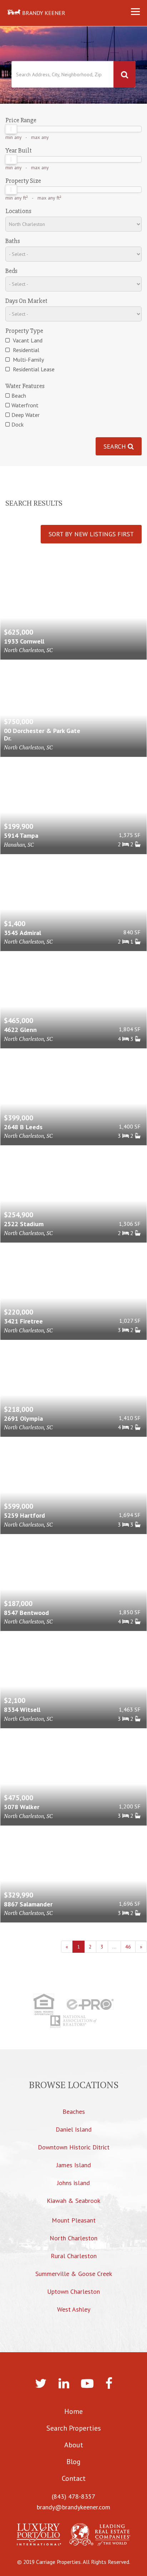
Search (116, 446)
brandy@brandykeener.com (73, 2507)
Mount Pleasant (74, 2220)
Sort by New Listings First (91, 534)
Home (73, 2411)
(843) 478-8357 (73, 2496)
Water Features (25, 386)
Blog (73, 2462)
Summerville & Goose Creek (74, 2274)
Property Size (23, 181)
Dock (17, 424)
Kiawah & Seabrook (73, 2201)
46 (128, 1947)
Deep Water (26, 415)
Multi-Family (28, 360)
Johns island (73, 2183)
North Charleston (73, 2238)
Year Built (19, 150)
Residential (25, 350)
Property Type (24, 331)
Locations (18, 211)
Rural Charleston (74, 2256)
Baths (13, 241)
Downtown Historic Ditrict (74, 2147)
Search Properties (74, 2428)
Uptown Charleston (73, 2291)
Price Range (21, 120)
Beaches (74, 2112)
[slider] (11, 129)
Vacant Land (27, 340)
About (74, 2445)
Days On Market (26, 301)
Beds (11, 271)
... (114, 1947)
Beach (19, 396)
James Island (74, 2165)
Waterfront (25, 405)
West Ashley (74, 2309)
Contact (74, 2478)
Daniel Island (74, 2129)
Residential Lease (33, 369)
